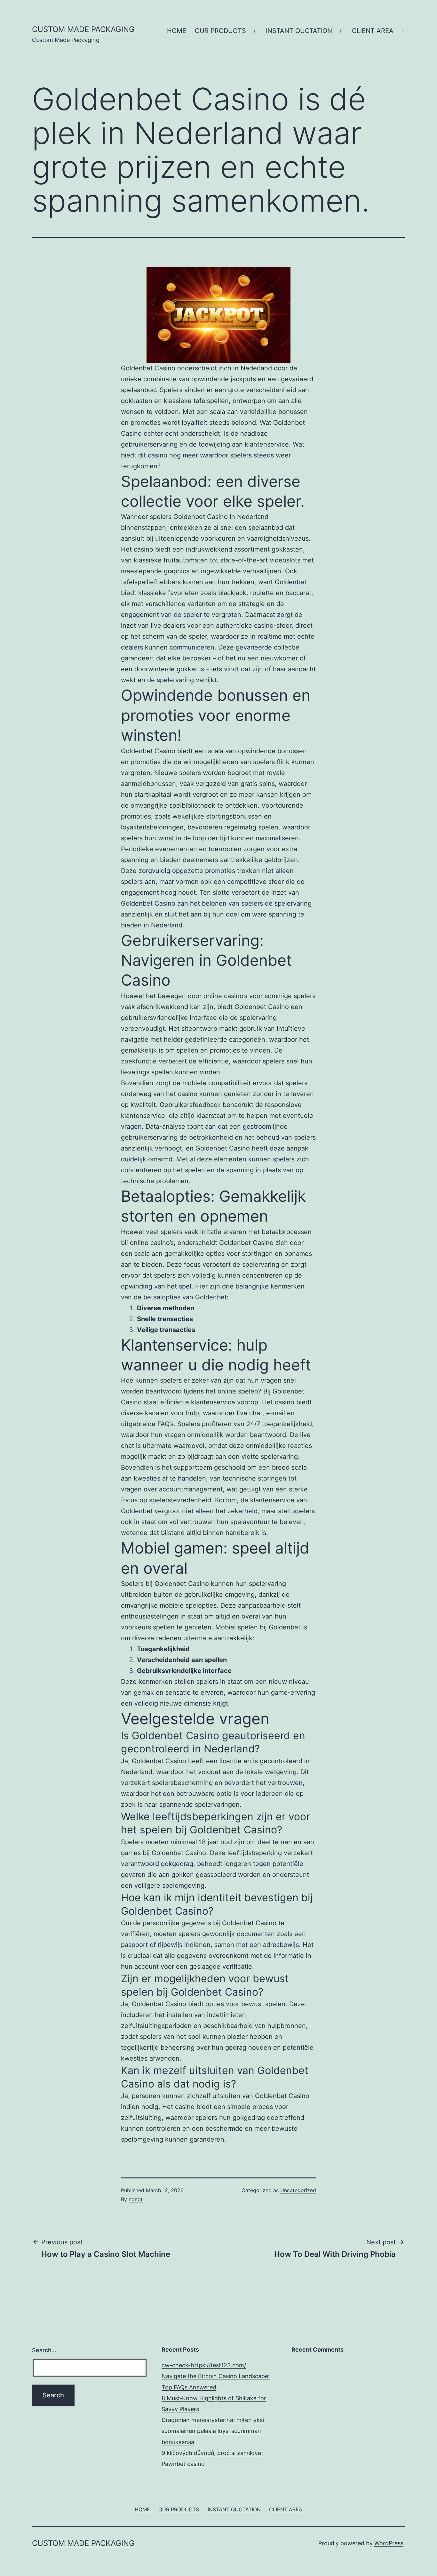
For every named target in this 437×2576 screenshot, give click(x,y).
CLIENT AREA (373, 31)
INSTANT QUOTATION (299, 31)
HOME (177, 31)
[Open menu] (255, 31)
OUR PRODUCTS (220, 31)
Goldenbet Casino (282, 2096)
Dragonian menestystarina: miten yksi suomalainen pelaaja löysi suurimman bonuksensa (213, 2431)
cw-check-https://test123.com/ (204, 2365)
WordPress (389, 2543)
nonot (136, 2199)
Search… (44, 2350)
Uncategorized (298, 2190)
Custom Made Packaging (83, 29)
